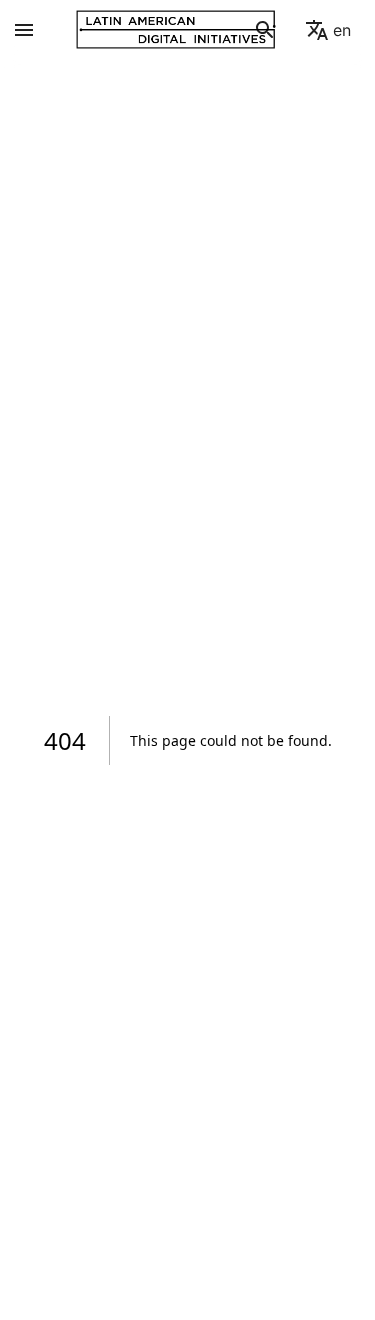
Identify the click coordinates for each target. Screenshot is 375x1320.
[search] (265, 30)
